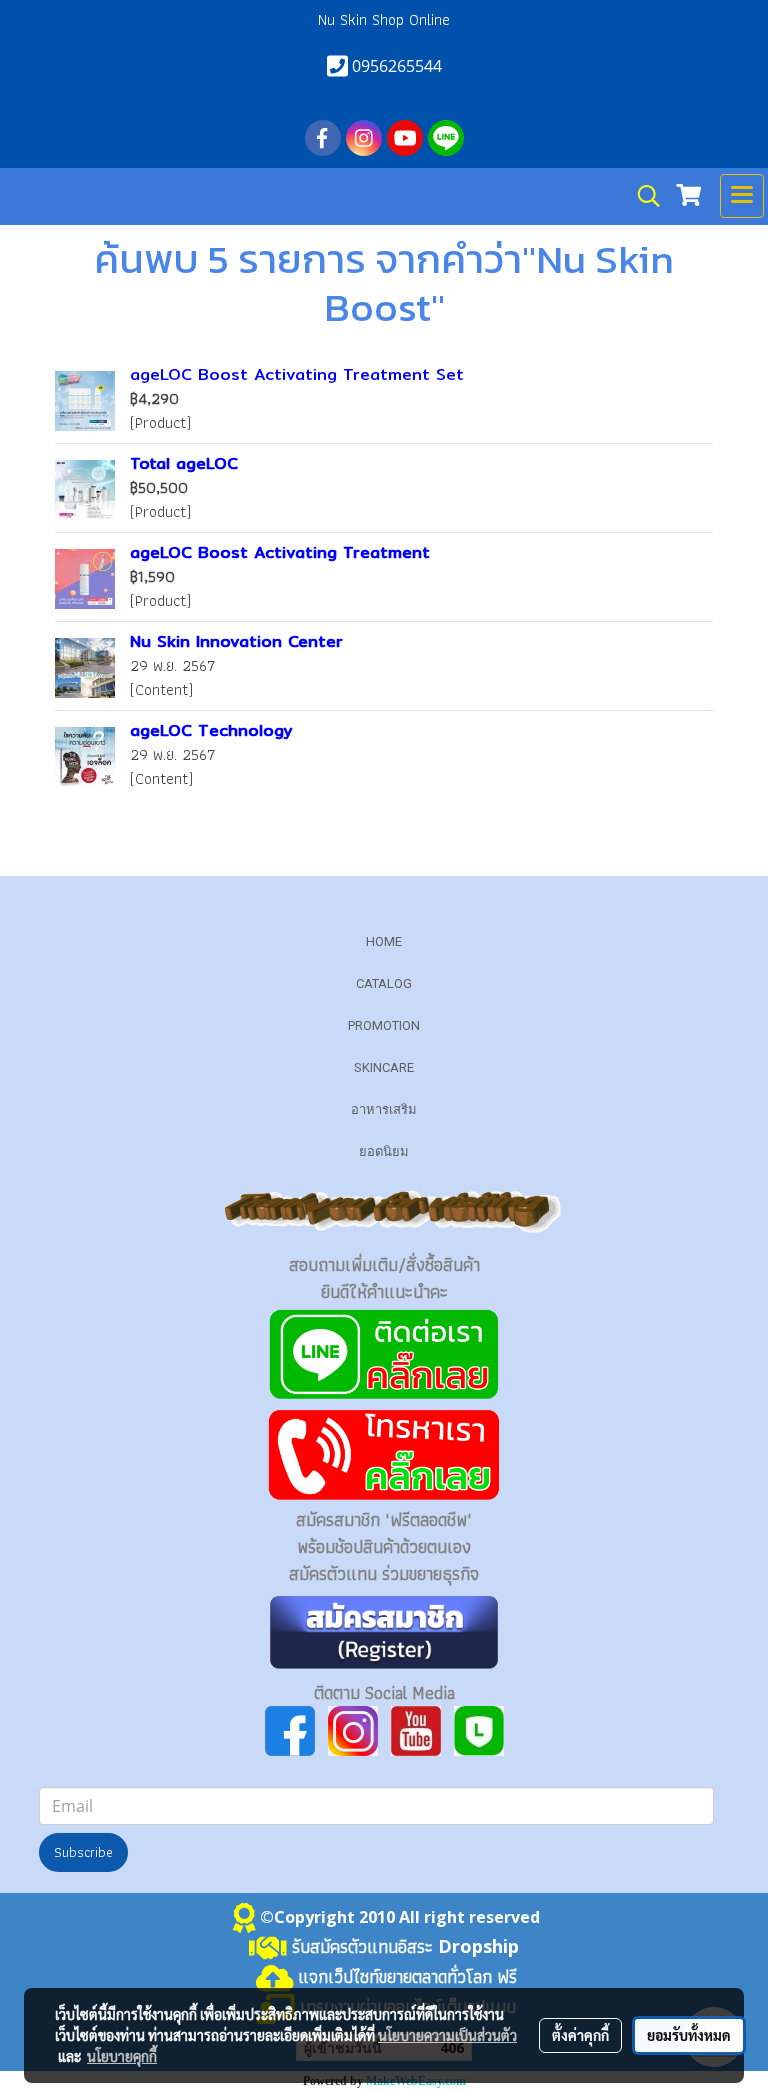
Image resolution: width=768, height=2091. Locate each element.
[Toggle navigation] (742, 196)
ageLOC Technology (211, 730)
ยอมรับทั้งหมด (689, 2035)
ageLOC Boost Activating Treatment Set (297, 374)
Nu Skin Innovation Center (236, 641)
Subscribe (83, 1852)
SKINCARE (384, 1067)
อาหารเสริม (384, 1109)
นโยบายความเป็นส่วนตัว (447, 2035)
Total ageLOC (184, 463)
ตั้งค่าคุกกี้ (580, 2035)
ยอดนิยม (384, 1151)
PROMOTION (384, 1025)
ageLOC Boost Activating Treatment (280, 552)
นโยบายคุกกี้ (122, 2056)
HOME (384, 941)
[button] (642, 196)
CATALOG (384, 983)
